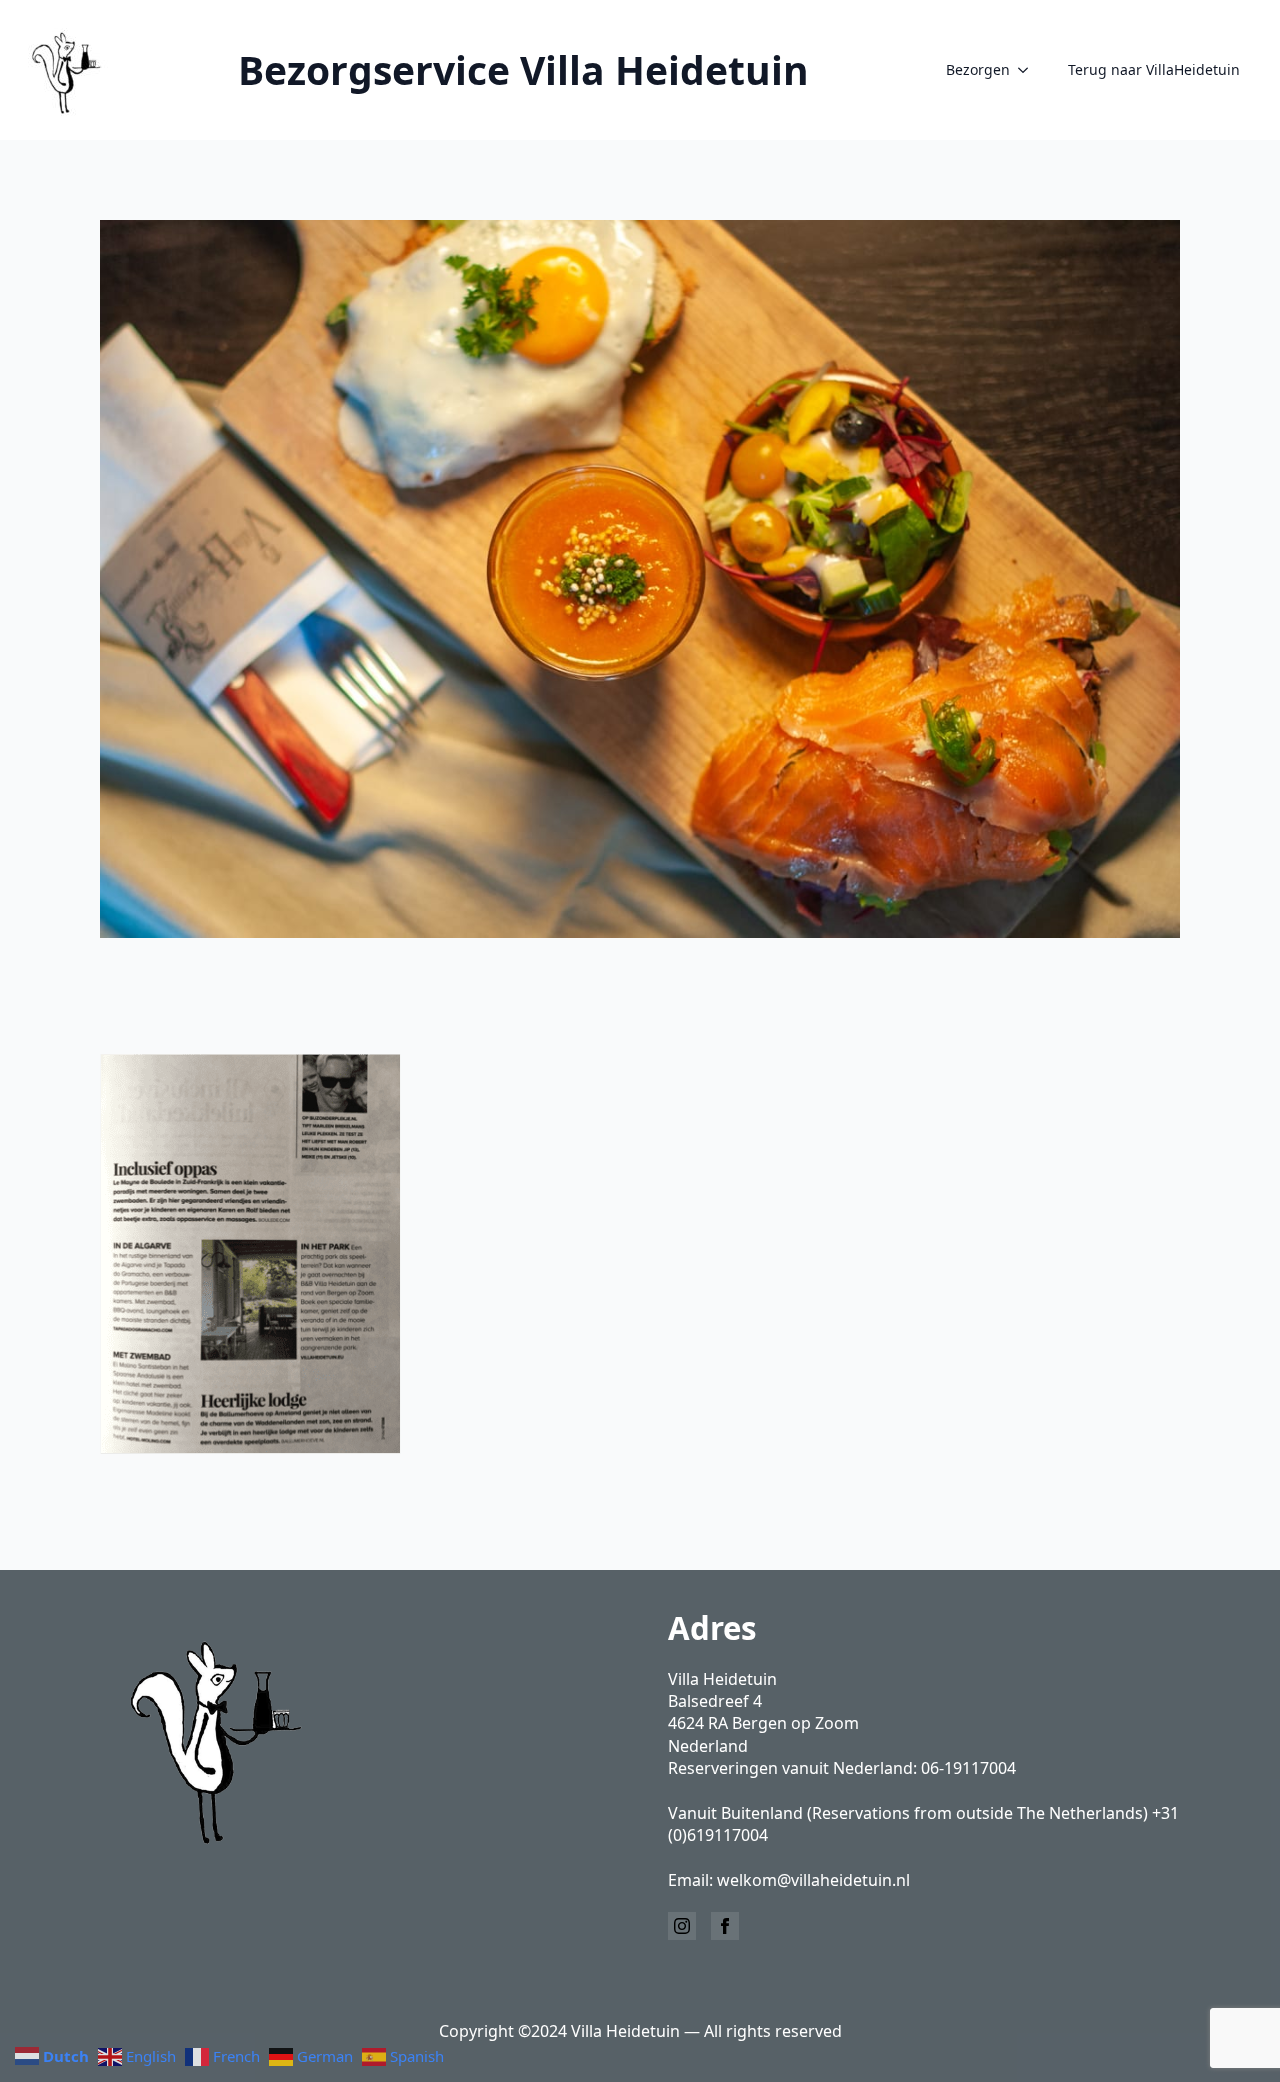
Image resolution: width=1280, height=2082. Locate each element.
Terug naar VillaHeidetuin (1154, 69)
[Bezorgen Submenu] (1029, 70)
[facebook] (725, 1926)
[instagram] (682, 1926)
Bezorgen (978, 69)
